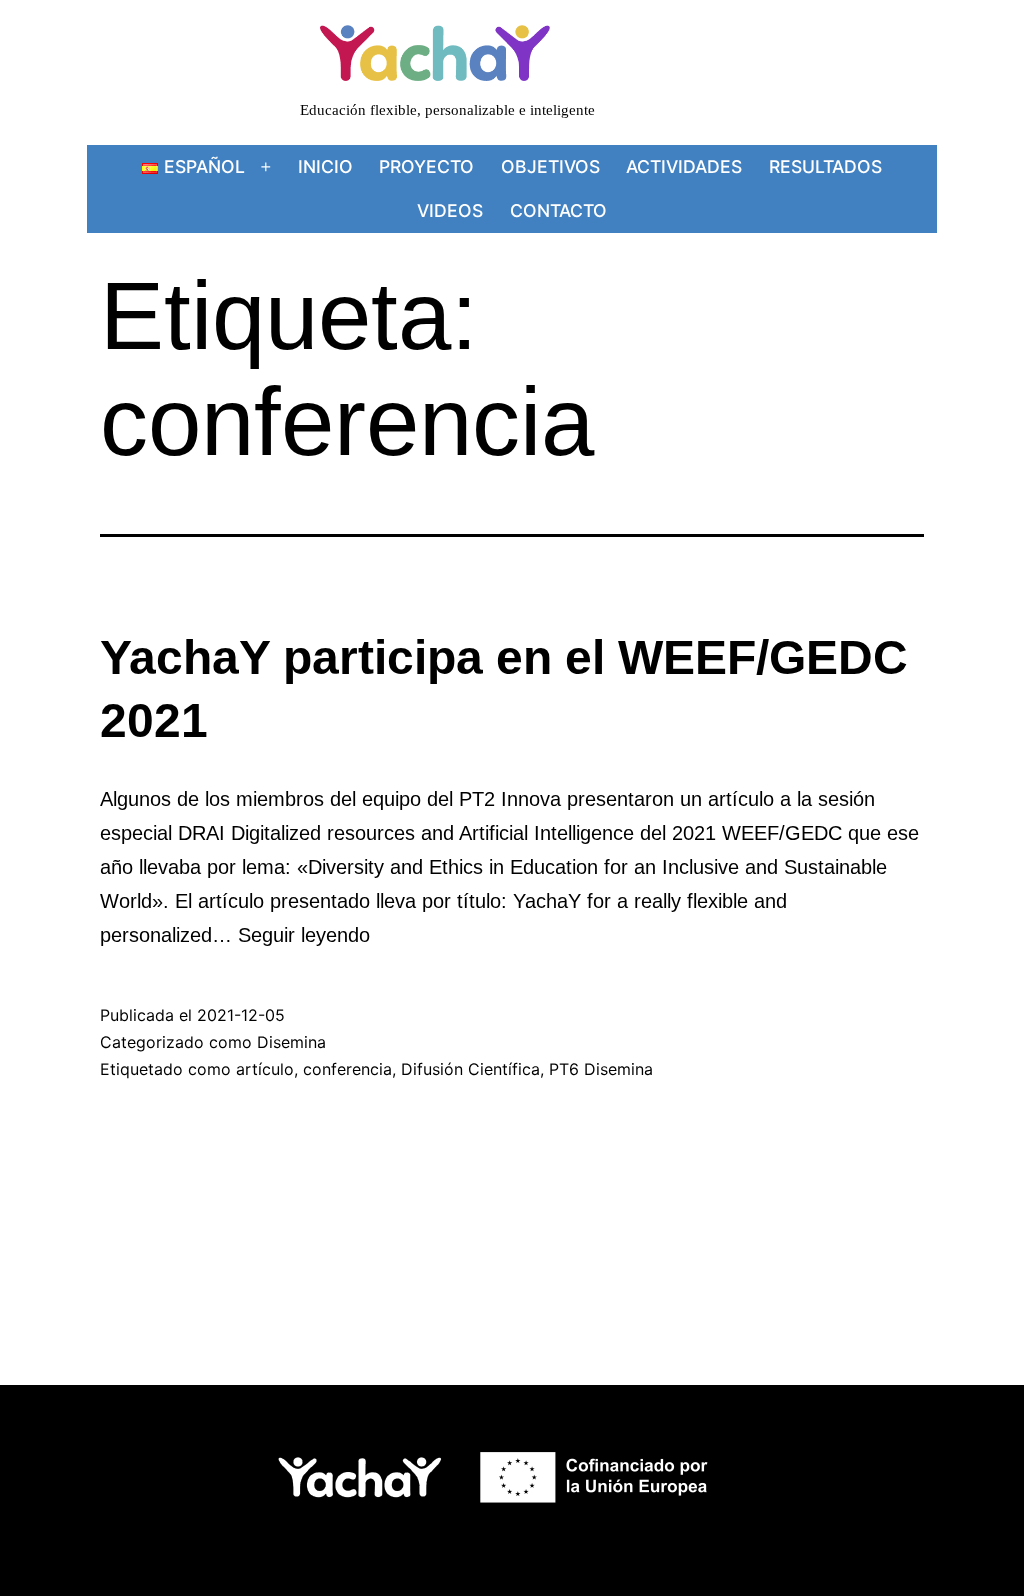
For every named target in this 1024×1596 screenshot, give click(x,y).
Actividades (684, 166)
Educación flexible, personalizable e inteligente (447, 109)
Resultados (825, 166)
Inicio (325, 166)
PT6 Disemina (601, 1069)
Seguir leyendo (304, 935)
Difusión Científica (470, 1069)
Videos (450, 210)
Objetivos (550, 166)
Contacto (558, 210)
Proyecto (426, 166)
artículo (265, 1069)
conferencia (347, 1069)
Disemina (291, 1042)
